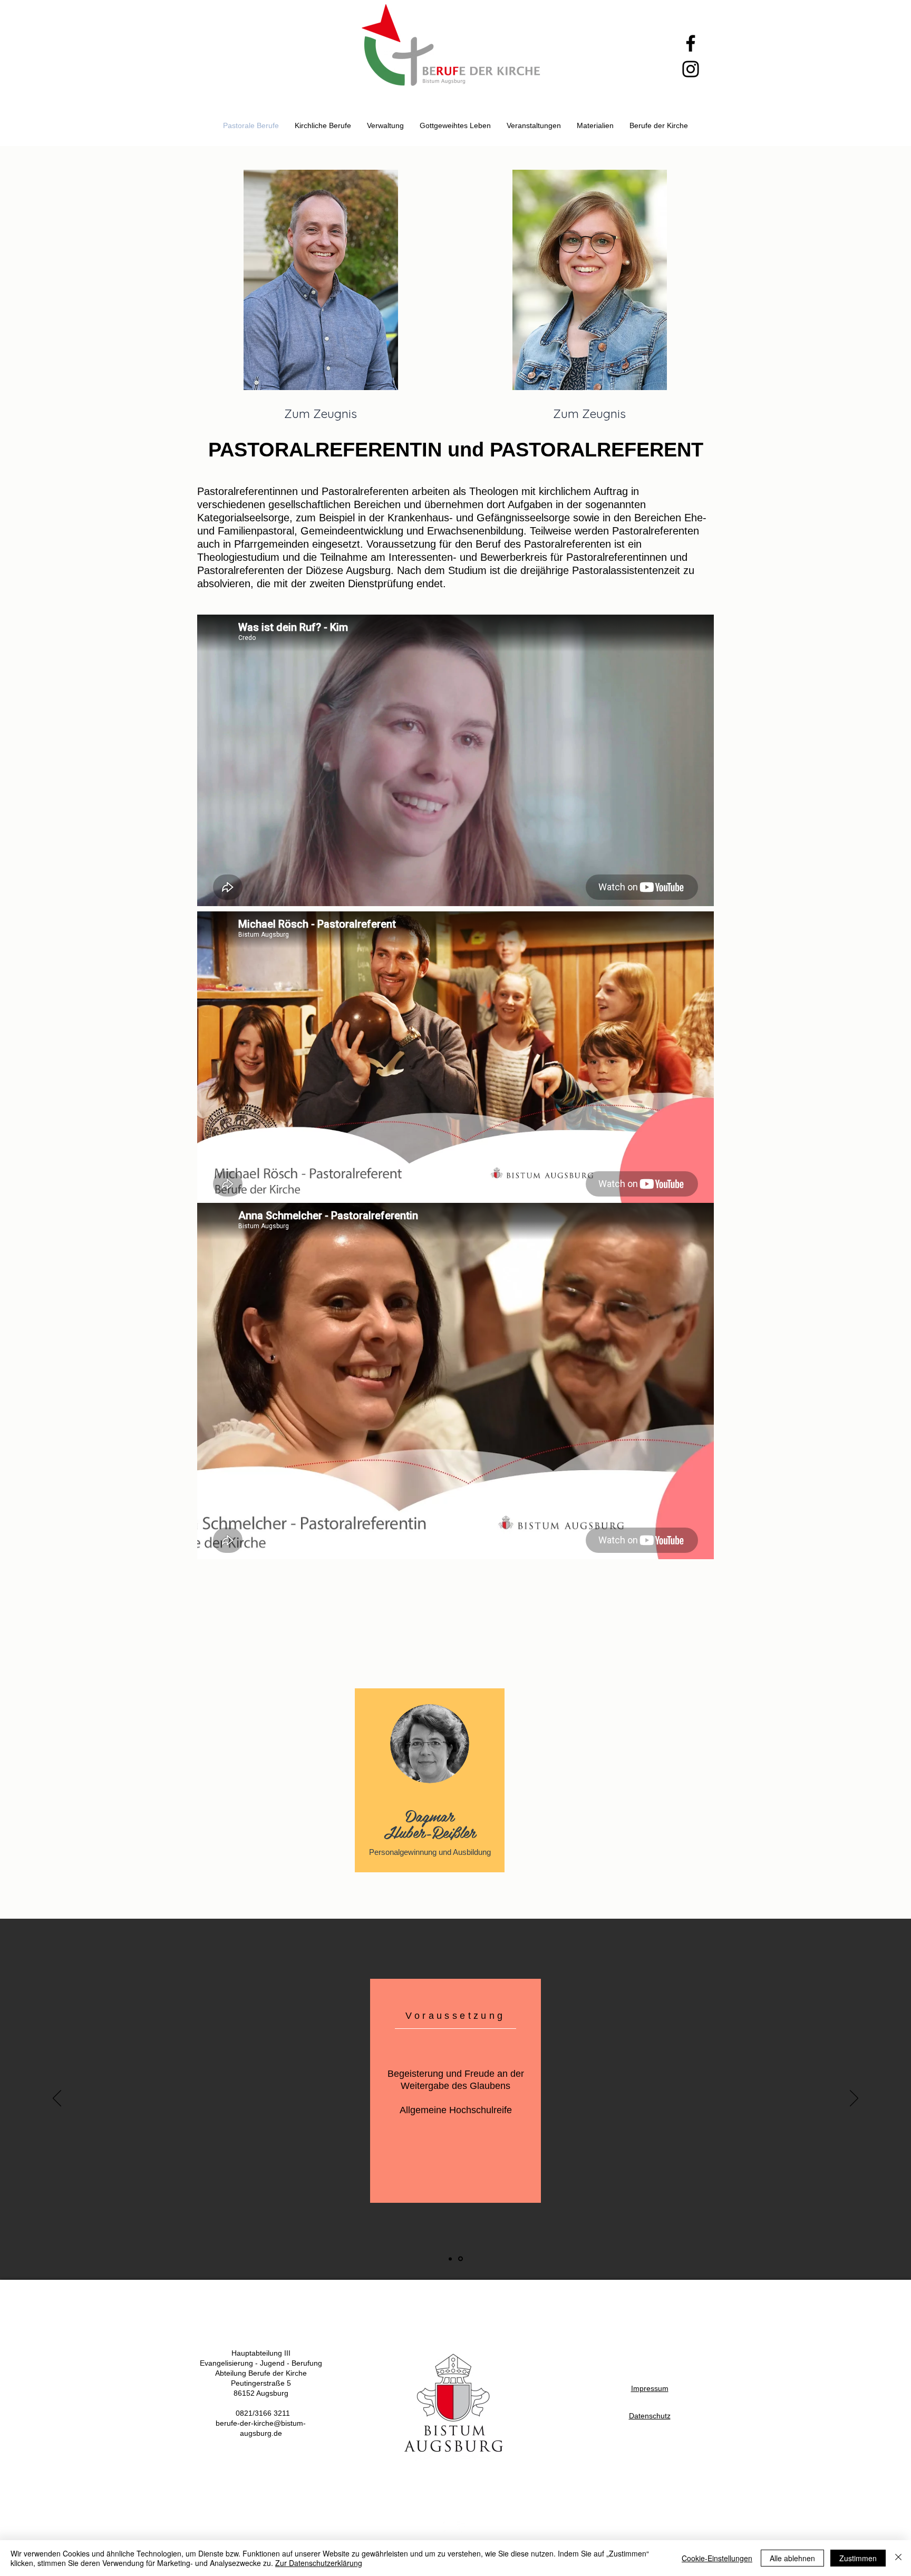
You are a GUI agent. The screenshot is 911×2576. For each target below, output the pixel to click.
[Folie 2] (461, 2259)
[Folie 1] (451, 2259)
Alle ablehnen (792, 2558)
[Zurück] (57, 2099)
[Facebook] (691, 43)
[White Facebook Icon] (462, 2527)
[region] (430, 1788)
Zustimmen (858, 2558)
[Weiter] (854, 2099)
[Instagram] (691, 69)
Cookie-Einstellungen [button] (717, 2558)
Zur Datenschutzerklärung (319, 2563)
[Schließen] (898, 2558)
